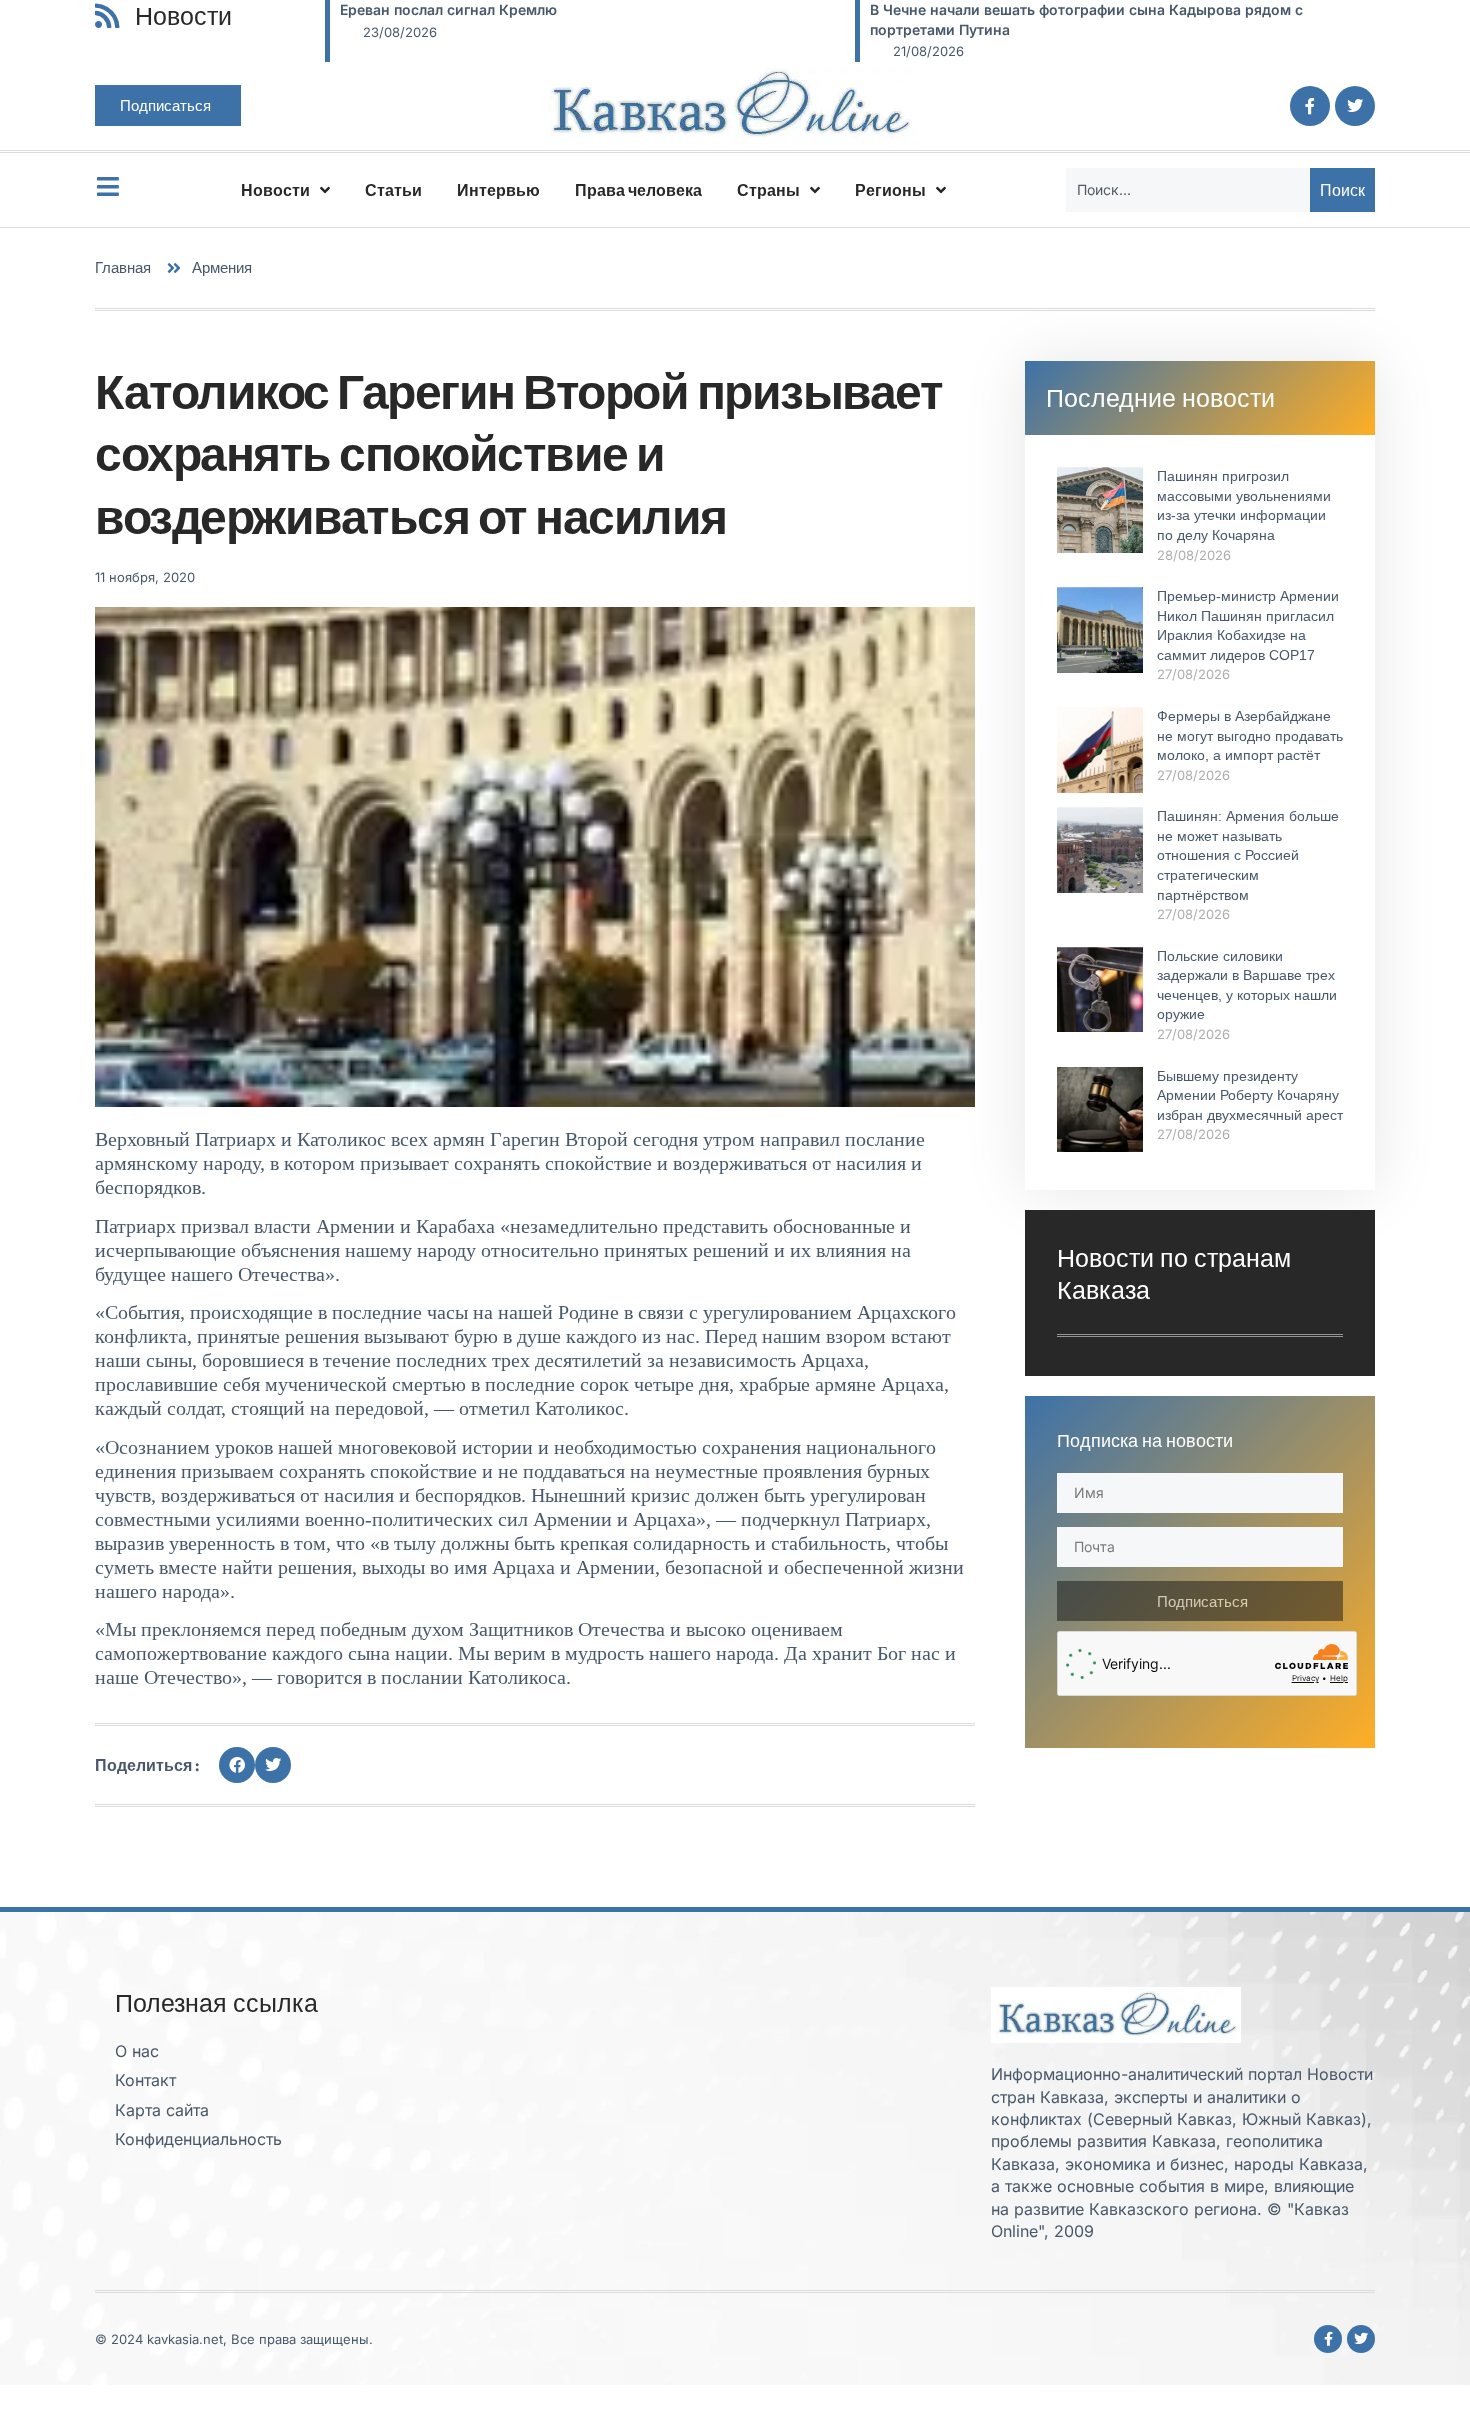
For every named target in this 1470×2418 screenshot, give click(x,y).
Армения (222, 267)
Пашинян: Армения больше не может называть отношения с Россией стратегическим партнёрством (1248, 855)
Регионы (890, 190)
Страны (768, 190)
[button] (237, 1765)
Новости (275, 190)
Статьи (393, 190)
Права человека (638, 190)
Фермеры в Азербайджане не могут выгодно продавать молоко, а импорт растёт (1250, 735)
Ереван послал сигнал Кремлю (448, 9)
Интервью (498, 190)
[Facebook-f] (1310, 106)
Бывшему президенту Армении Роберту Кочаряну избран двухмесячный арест (1250, 1095)
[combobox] (1188, 190)
